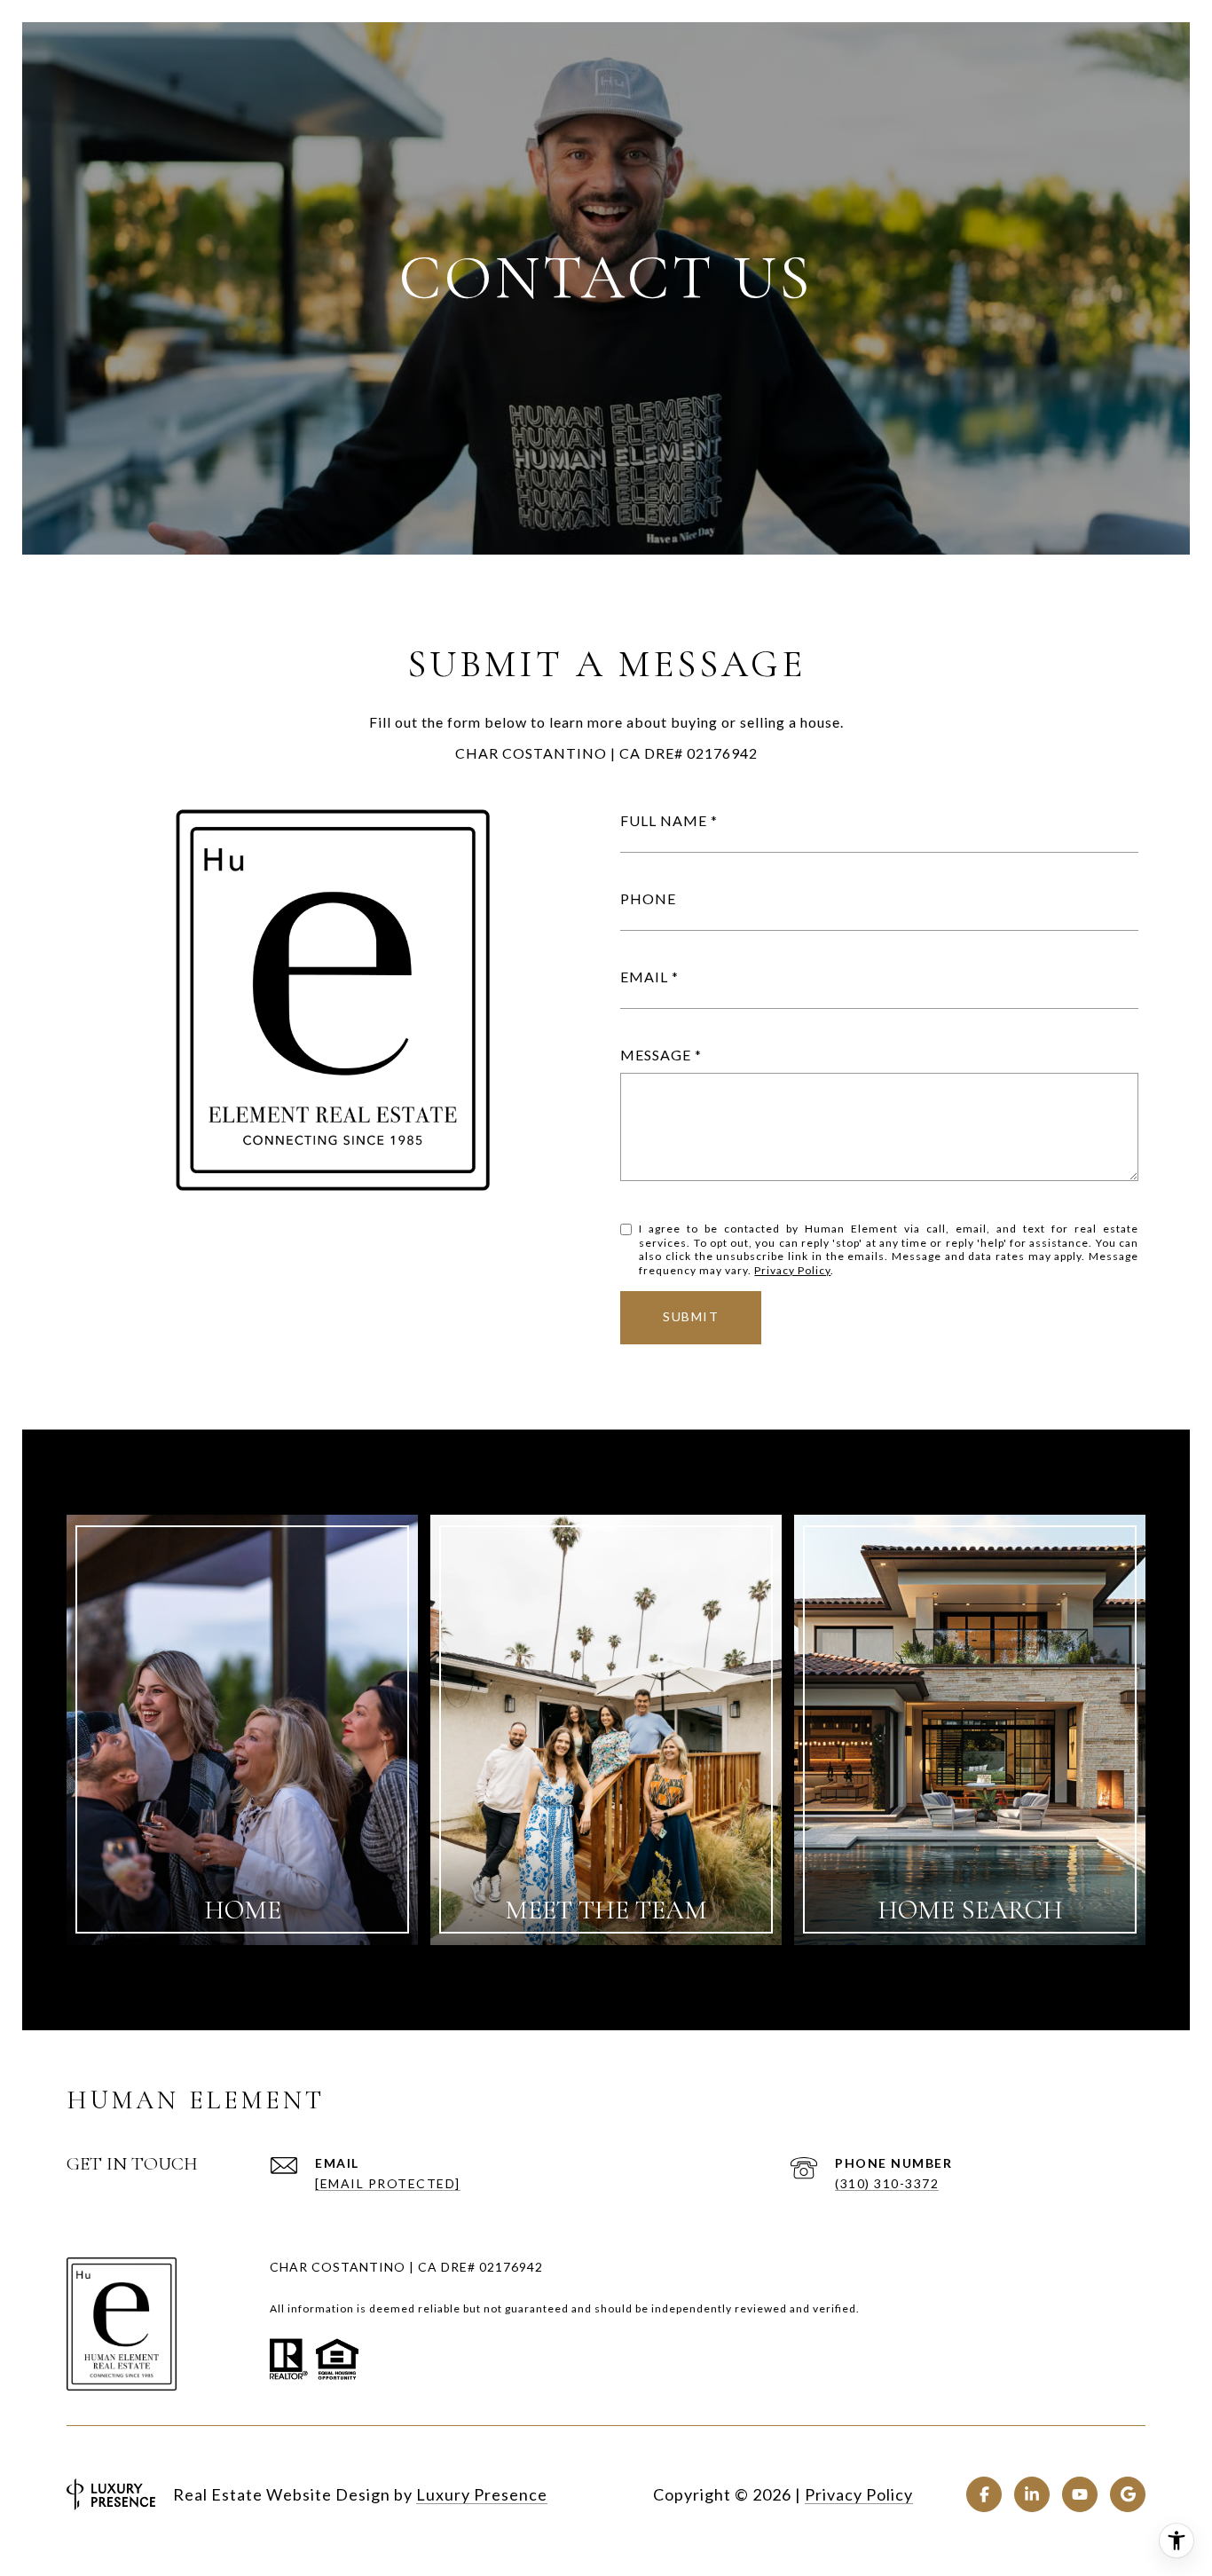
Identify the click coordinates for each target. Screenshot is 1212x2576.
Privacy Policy (792, 1270)
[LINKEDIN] (1032, 2494)
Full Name (664, 820)
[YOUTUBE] (1080, 2494)
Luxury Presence (482, 2494)
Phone (648, 898)
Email (644, 977)
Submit (691, 1316)
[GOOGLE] (1128, 2494)
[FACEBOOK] (984, 2494)
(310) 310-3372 (887, 2183)
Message (656, 1055)
